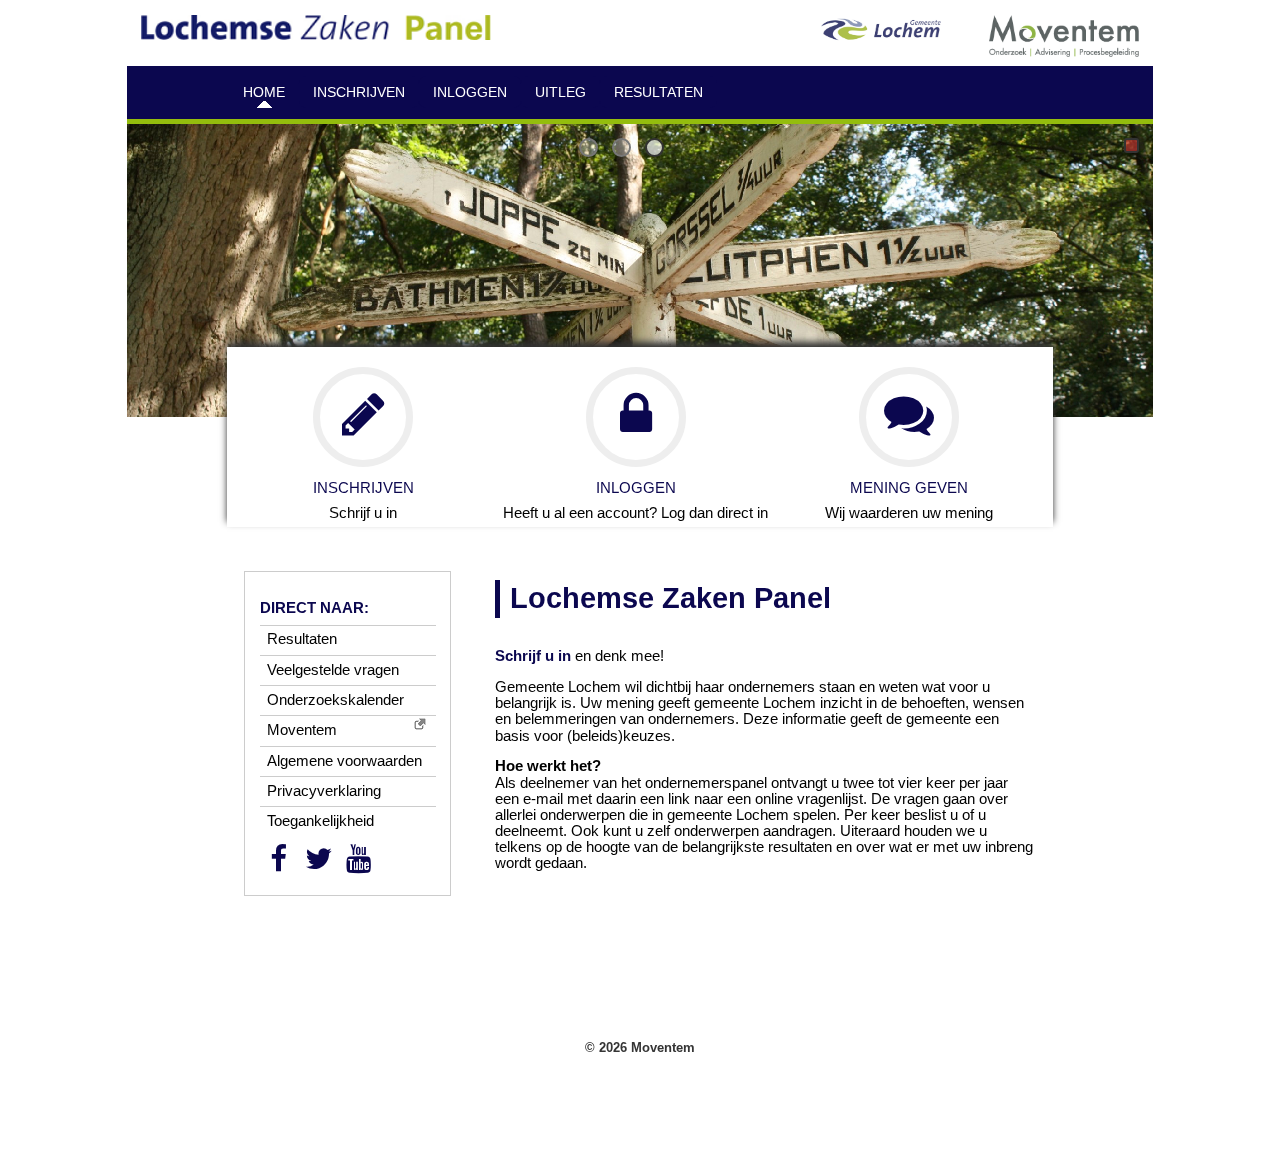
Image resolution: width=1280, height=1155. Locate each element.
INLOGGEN (470, 92)
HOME (264, 92)
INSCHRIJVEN (359, 92)
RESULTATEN (658, 92)
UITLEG (560, 92)
